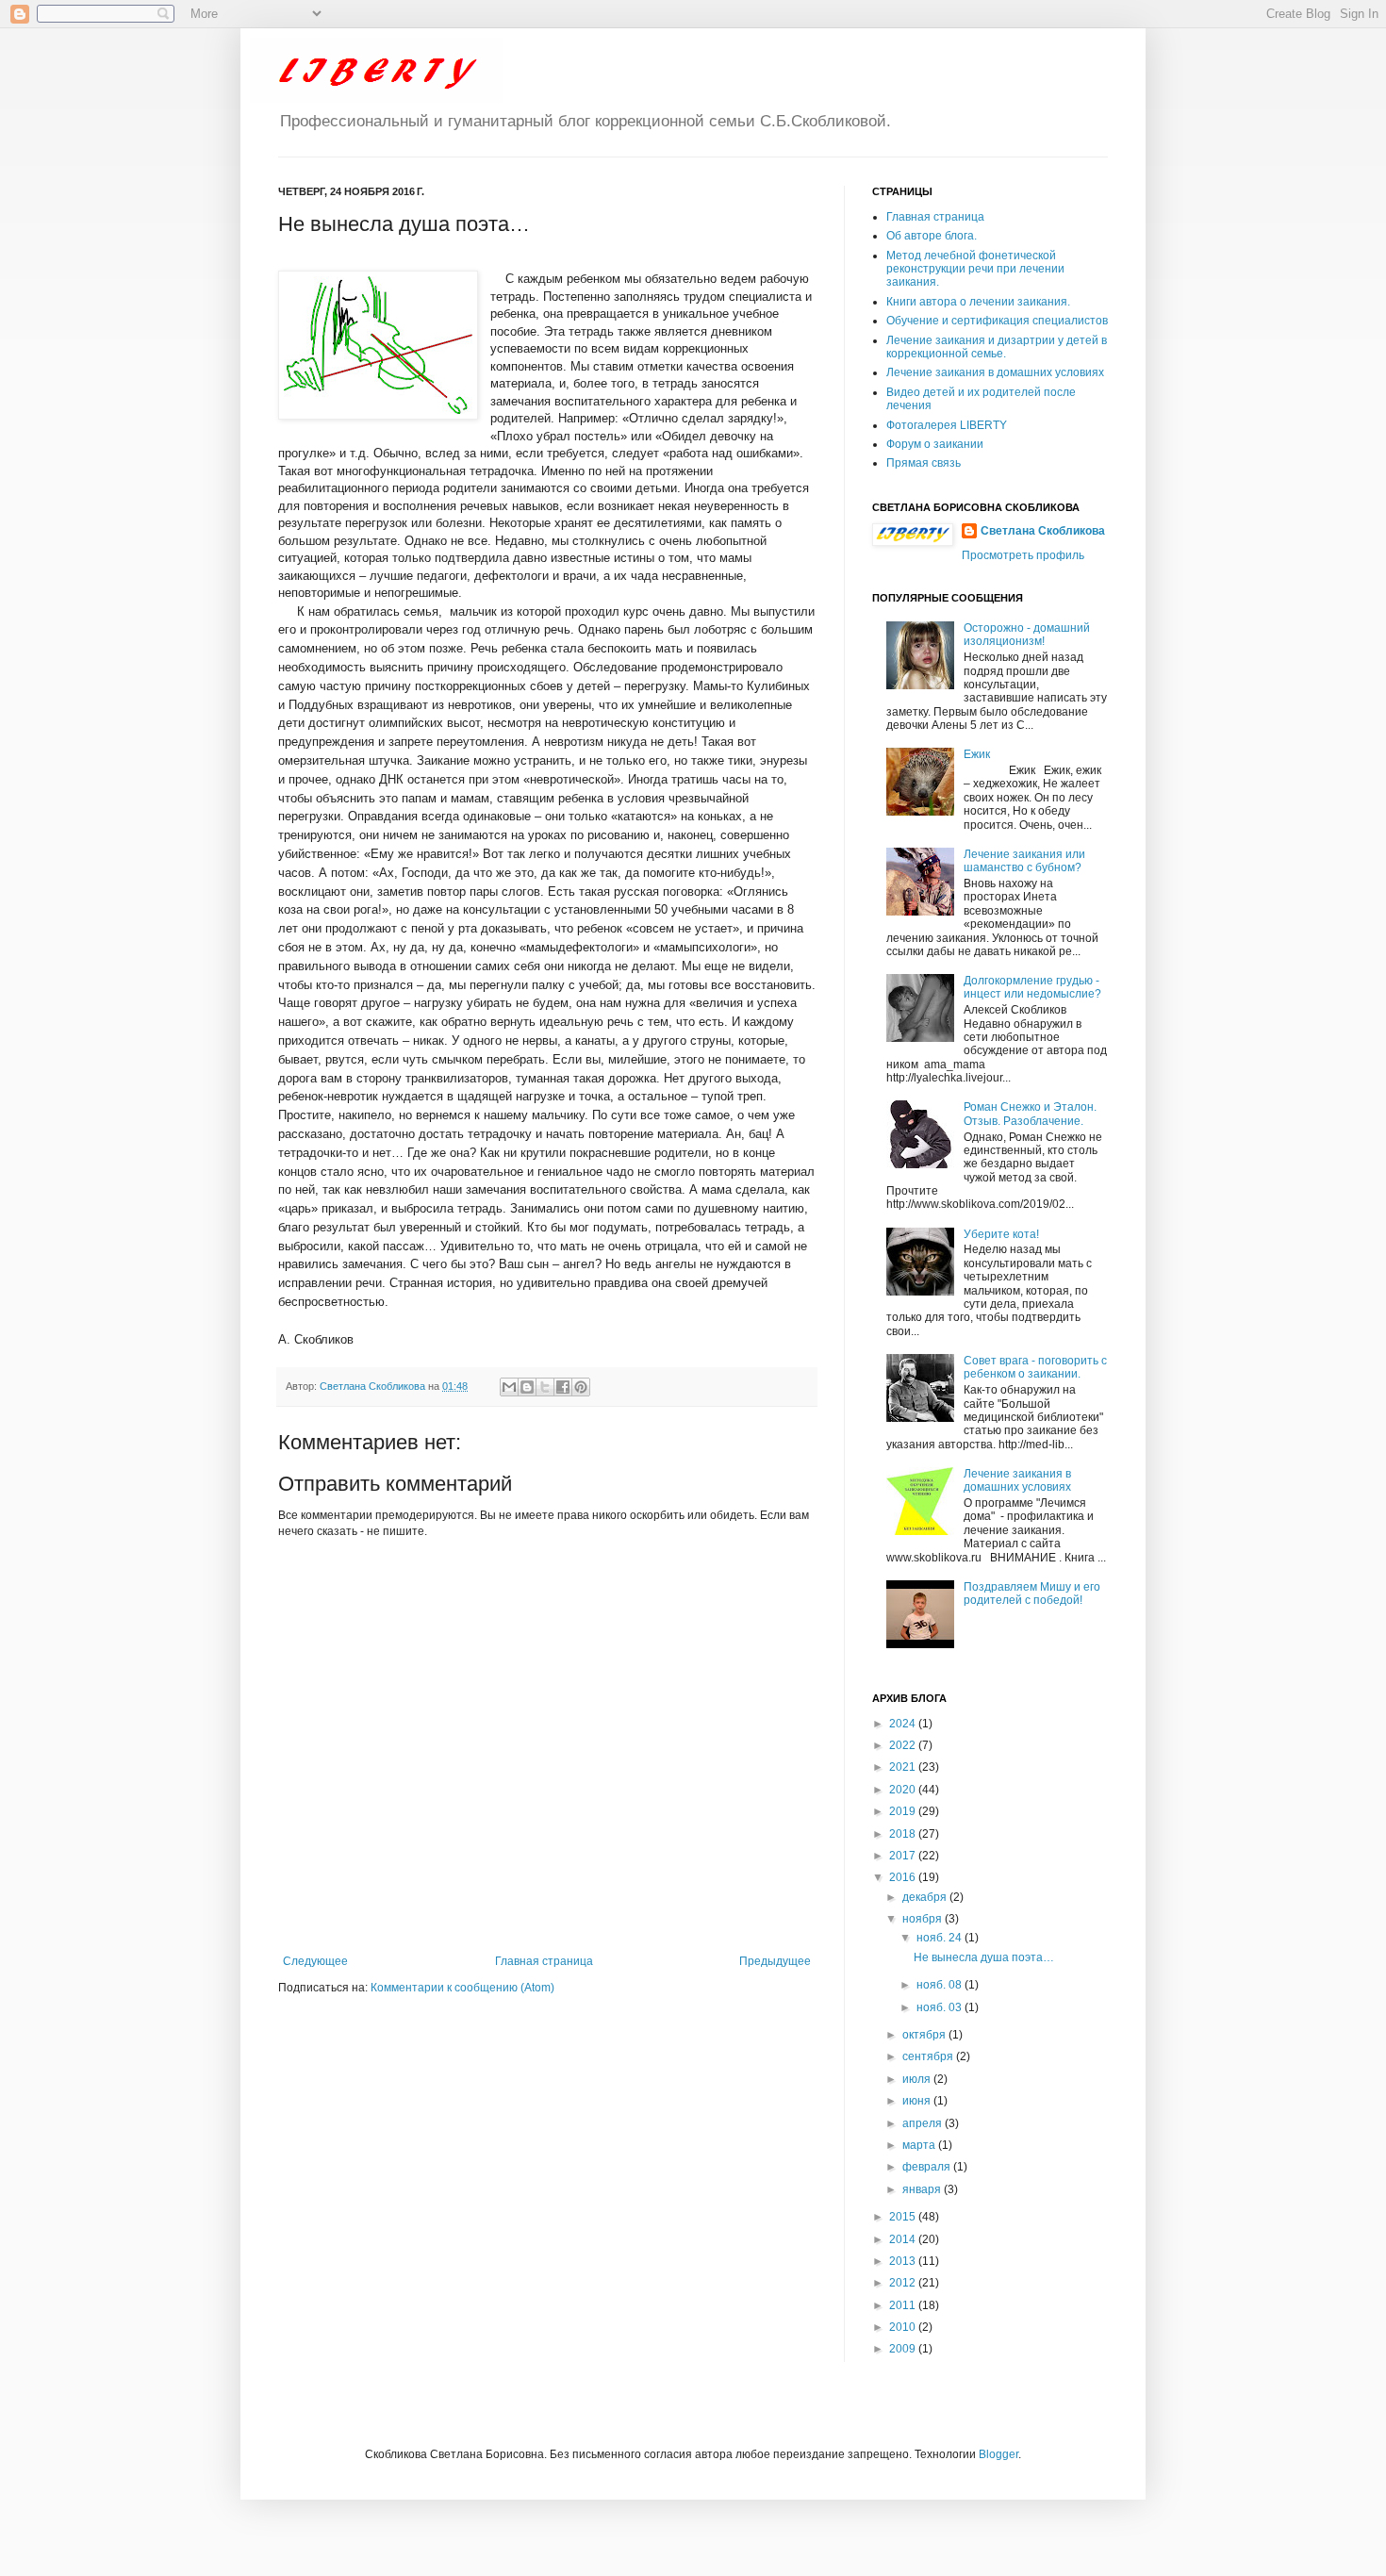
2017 (904, 1856)
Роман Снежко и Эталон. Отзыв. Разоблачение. (1030, 1114)
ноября (924, 1919)
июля (918, 2079)
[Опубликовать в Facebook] (563, 1387)
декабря (926, 1897)
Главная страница (544, 1961)
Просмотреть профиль (1023, 555)
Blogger (998, 2454)
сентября (929, 2056)
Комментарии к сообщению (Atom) (462, 1988)
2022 (904, 1745)
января (923, 2189)
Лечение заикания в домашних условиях (995, 372)
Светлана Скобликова (374, 1386)
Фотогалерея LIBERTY (947, 425)
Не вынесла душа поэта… (984, 1957)
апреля (924, 2123)
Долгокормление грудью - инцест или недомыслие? (1032, 987)
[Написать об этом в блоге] (527, 1387)
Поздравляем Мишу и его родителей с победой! (1032, 1593)
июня (918, 2101)
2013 (904, 2261)
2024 (904, 1724)
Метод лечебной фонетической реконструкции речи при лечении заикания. (975, 269)
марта (920, 2145)
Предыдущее (775, 1961)
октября (925, 2035)
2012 (904, 2283)
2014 (904, 2239)
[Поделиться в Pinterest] (581, 1387)
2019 (904, 1811)
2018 (904, 1834)
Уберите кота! (1001, 1234)
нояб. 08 (940, 1985)
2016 (904, 1877)
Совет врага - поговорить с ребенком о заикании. (1035, 1367)
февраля (928, 2167)
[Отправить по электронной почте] (509, 1387)
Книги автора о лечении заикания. (978, 302)
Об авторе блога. (932, 236)
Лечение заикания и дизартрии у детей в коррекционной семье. (997, 347)
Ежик (977, 754)
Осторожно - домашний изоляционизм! (1027, 635)
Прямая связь (924, 463)
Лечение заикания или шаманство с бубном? (1024, 861)
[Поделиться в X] (545, 1387)
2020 (904, 1790)
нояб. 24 (940, 1938)
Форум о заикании (935, 444)
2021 (904, 1767)
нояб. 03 (940, 2007)
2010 (904, 2327)
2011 (904, 2305)
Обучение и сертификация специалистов (997, 321)
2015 (904, 2217)
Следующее (315, 1961)
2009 (904, 2349)
